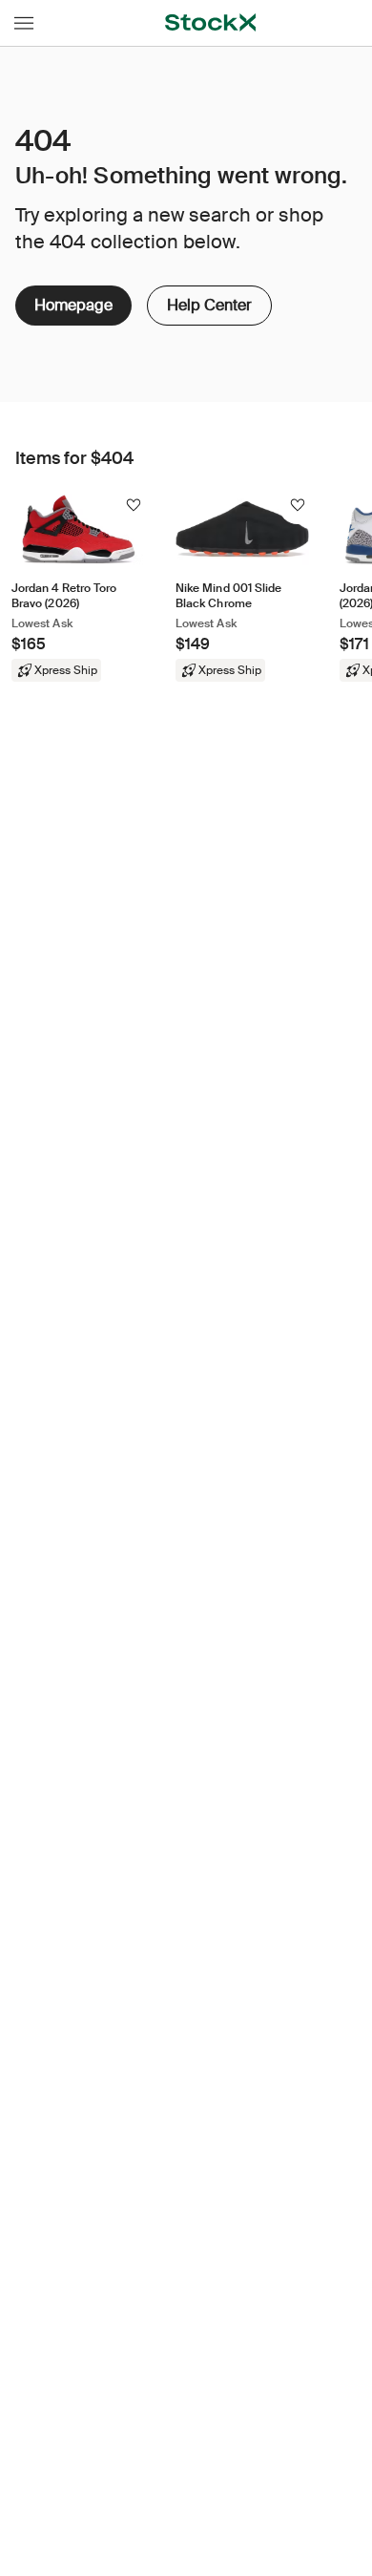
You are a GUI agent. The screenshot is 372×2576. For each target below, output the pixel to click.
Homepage (73, 305)
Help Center (208, 300)
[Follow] (134, 505)
